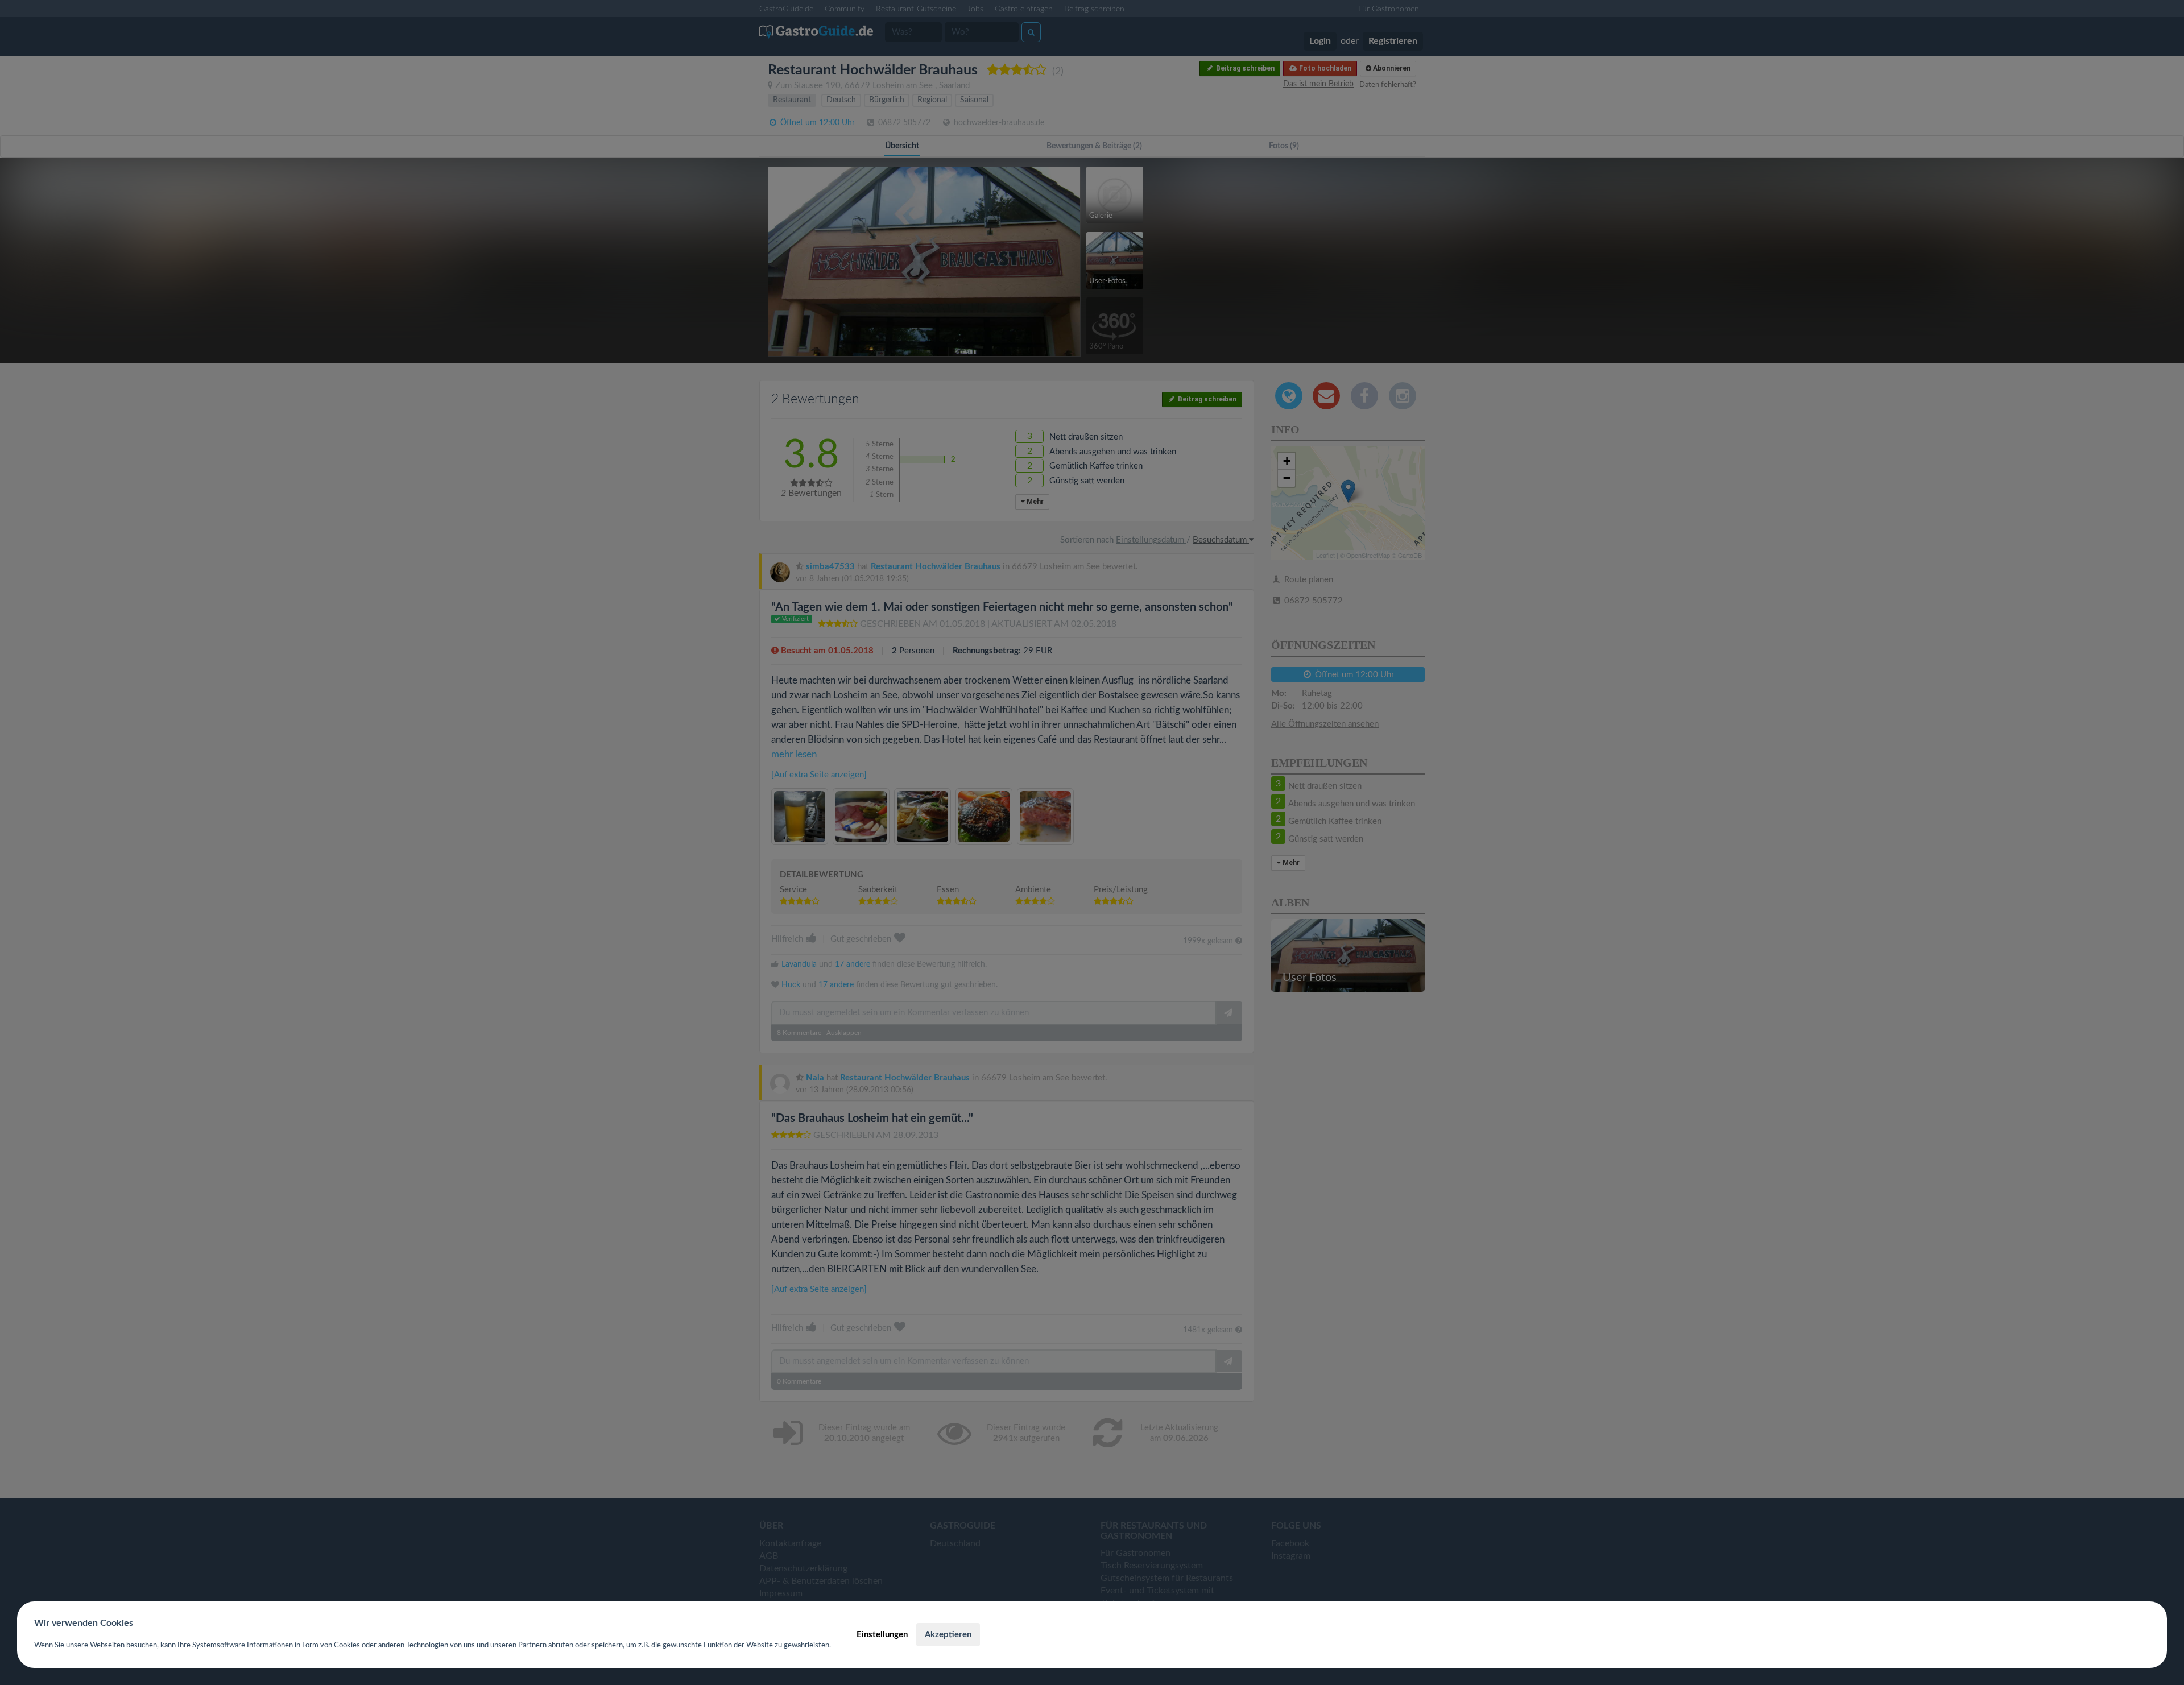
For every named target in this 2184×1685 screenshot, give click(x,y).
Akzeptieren (948, 1635)
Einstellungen (882, 1635)
